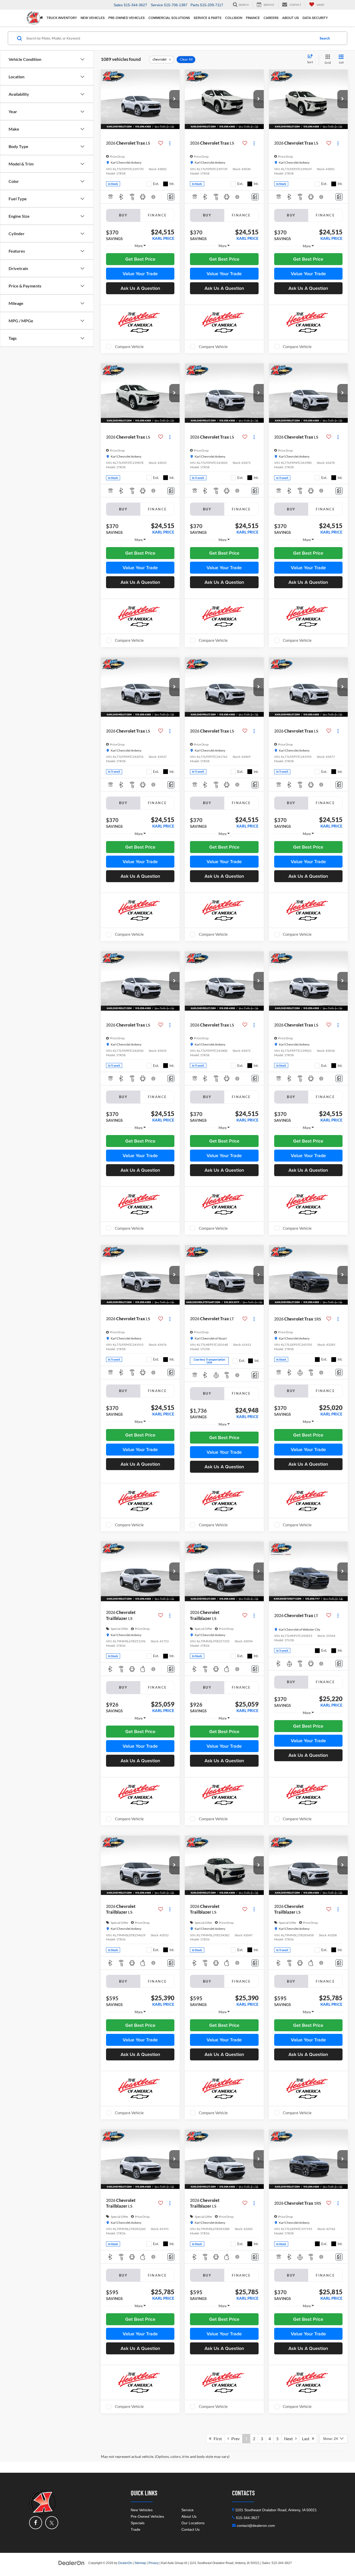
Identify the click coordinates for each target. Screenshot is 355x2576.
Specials (138, 2523)
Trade (136, 2529)
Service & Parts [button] (208, 18)
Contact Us (190, 2529)
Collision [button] (234, 18)
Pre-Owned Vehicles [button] (127, 18)
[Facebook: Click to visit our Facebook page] (36, 2523)
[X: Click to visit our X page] (52, 2523)
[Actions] (170, 143)
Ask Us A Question (140, 288)
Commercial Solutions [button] (169, 18)
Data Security (315, 18)
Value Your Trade (140, 274)
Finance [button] (253, 18)
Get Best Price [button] (140, 259)
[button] (174, 99)
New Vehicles (142, 2510)
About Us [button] (291, 18)
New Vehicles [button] (93, 18)
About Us (189, 2516)
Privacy (154, 2563)
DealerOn (125, 2563)
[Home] (41, 18)
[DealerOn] (71, 2563)
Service (188, 2510)
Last (307, 2439)
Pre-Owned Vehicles (147, 2516)
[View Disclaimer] (154, 197)
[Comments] (171, 197)
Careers (271, 18)
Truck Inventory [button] (62, 18)
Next (290, 2439)
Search (325, 38)
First (217, 2439)
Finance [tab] (157, 215)
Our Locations (193, 2523)
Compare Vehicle (129, 347)
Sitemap (140, 2563)
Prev (234, 2439)
